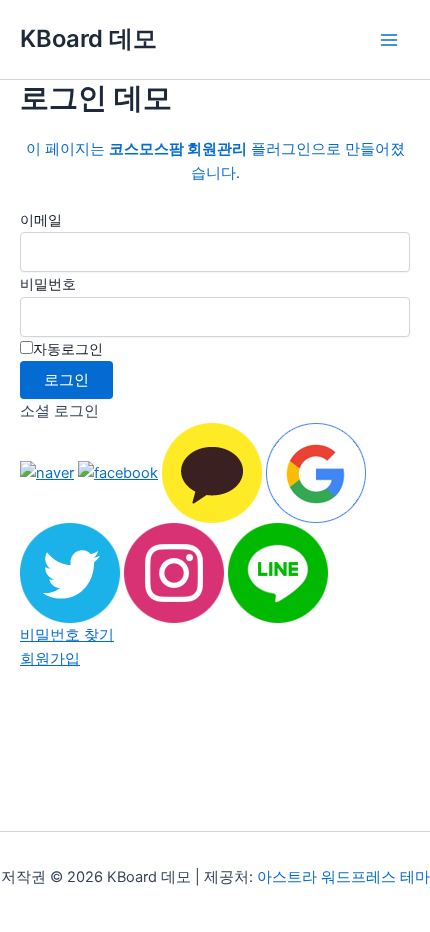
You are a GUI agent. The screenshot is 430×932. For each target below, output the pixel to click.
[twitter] (70, 572)
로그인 (66, 380)
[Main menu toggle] (389, 40)
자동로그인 (68, 348)
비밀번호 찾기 (67, 635)
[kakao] (212, 472)
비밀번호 (48, 283)
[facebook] (118, 472)
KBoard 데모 (88, 38)
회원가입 (50, 659)
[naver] (47, 472)
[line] (278, 572)
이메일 (41, 219)
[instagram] (174, 572)
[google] (316, 472)
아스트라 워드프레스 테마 (343, 877)
